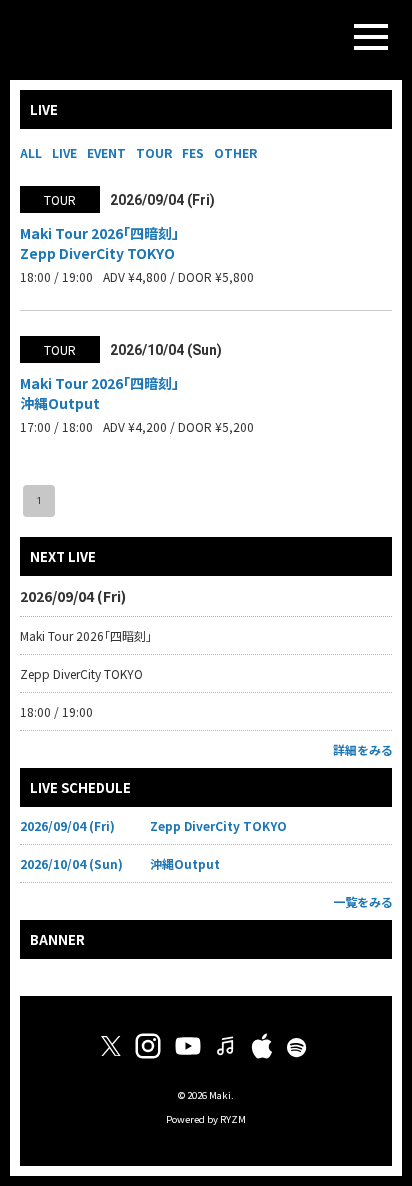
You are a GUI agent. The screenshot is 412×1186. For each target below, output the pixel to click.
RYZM (233, 1119)
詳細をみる (362, 749)
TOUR (154, 152)
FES (193, 152)
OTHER (235, 152)
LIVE (64, 152)
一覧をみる (362, 901)
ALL (31, 152)
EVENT (106, 152)
